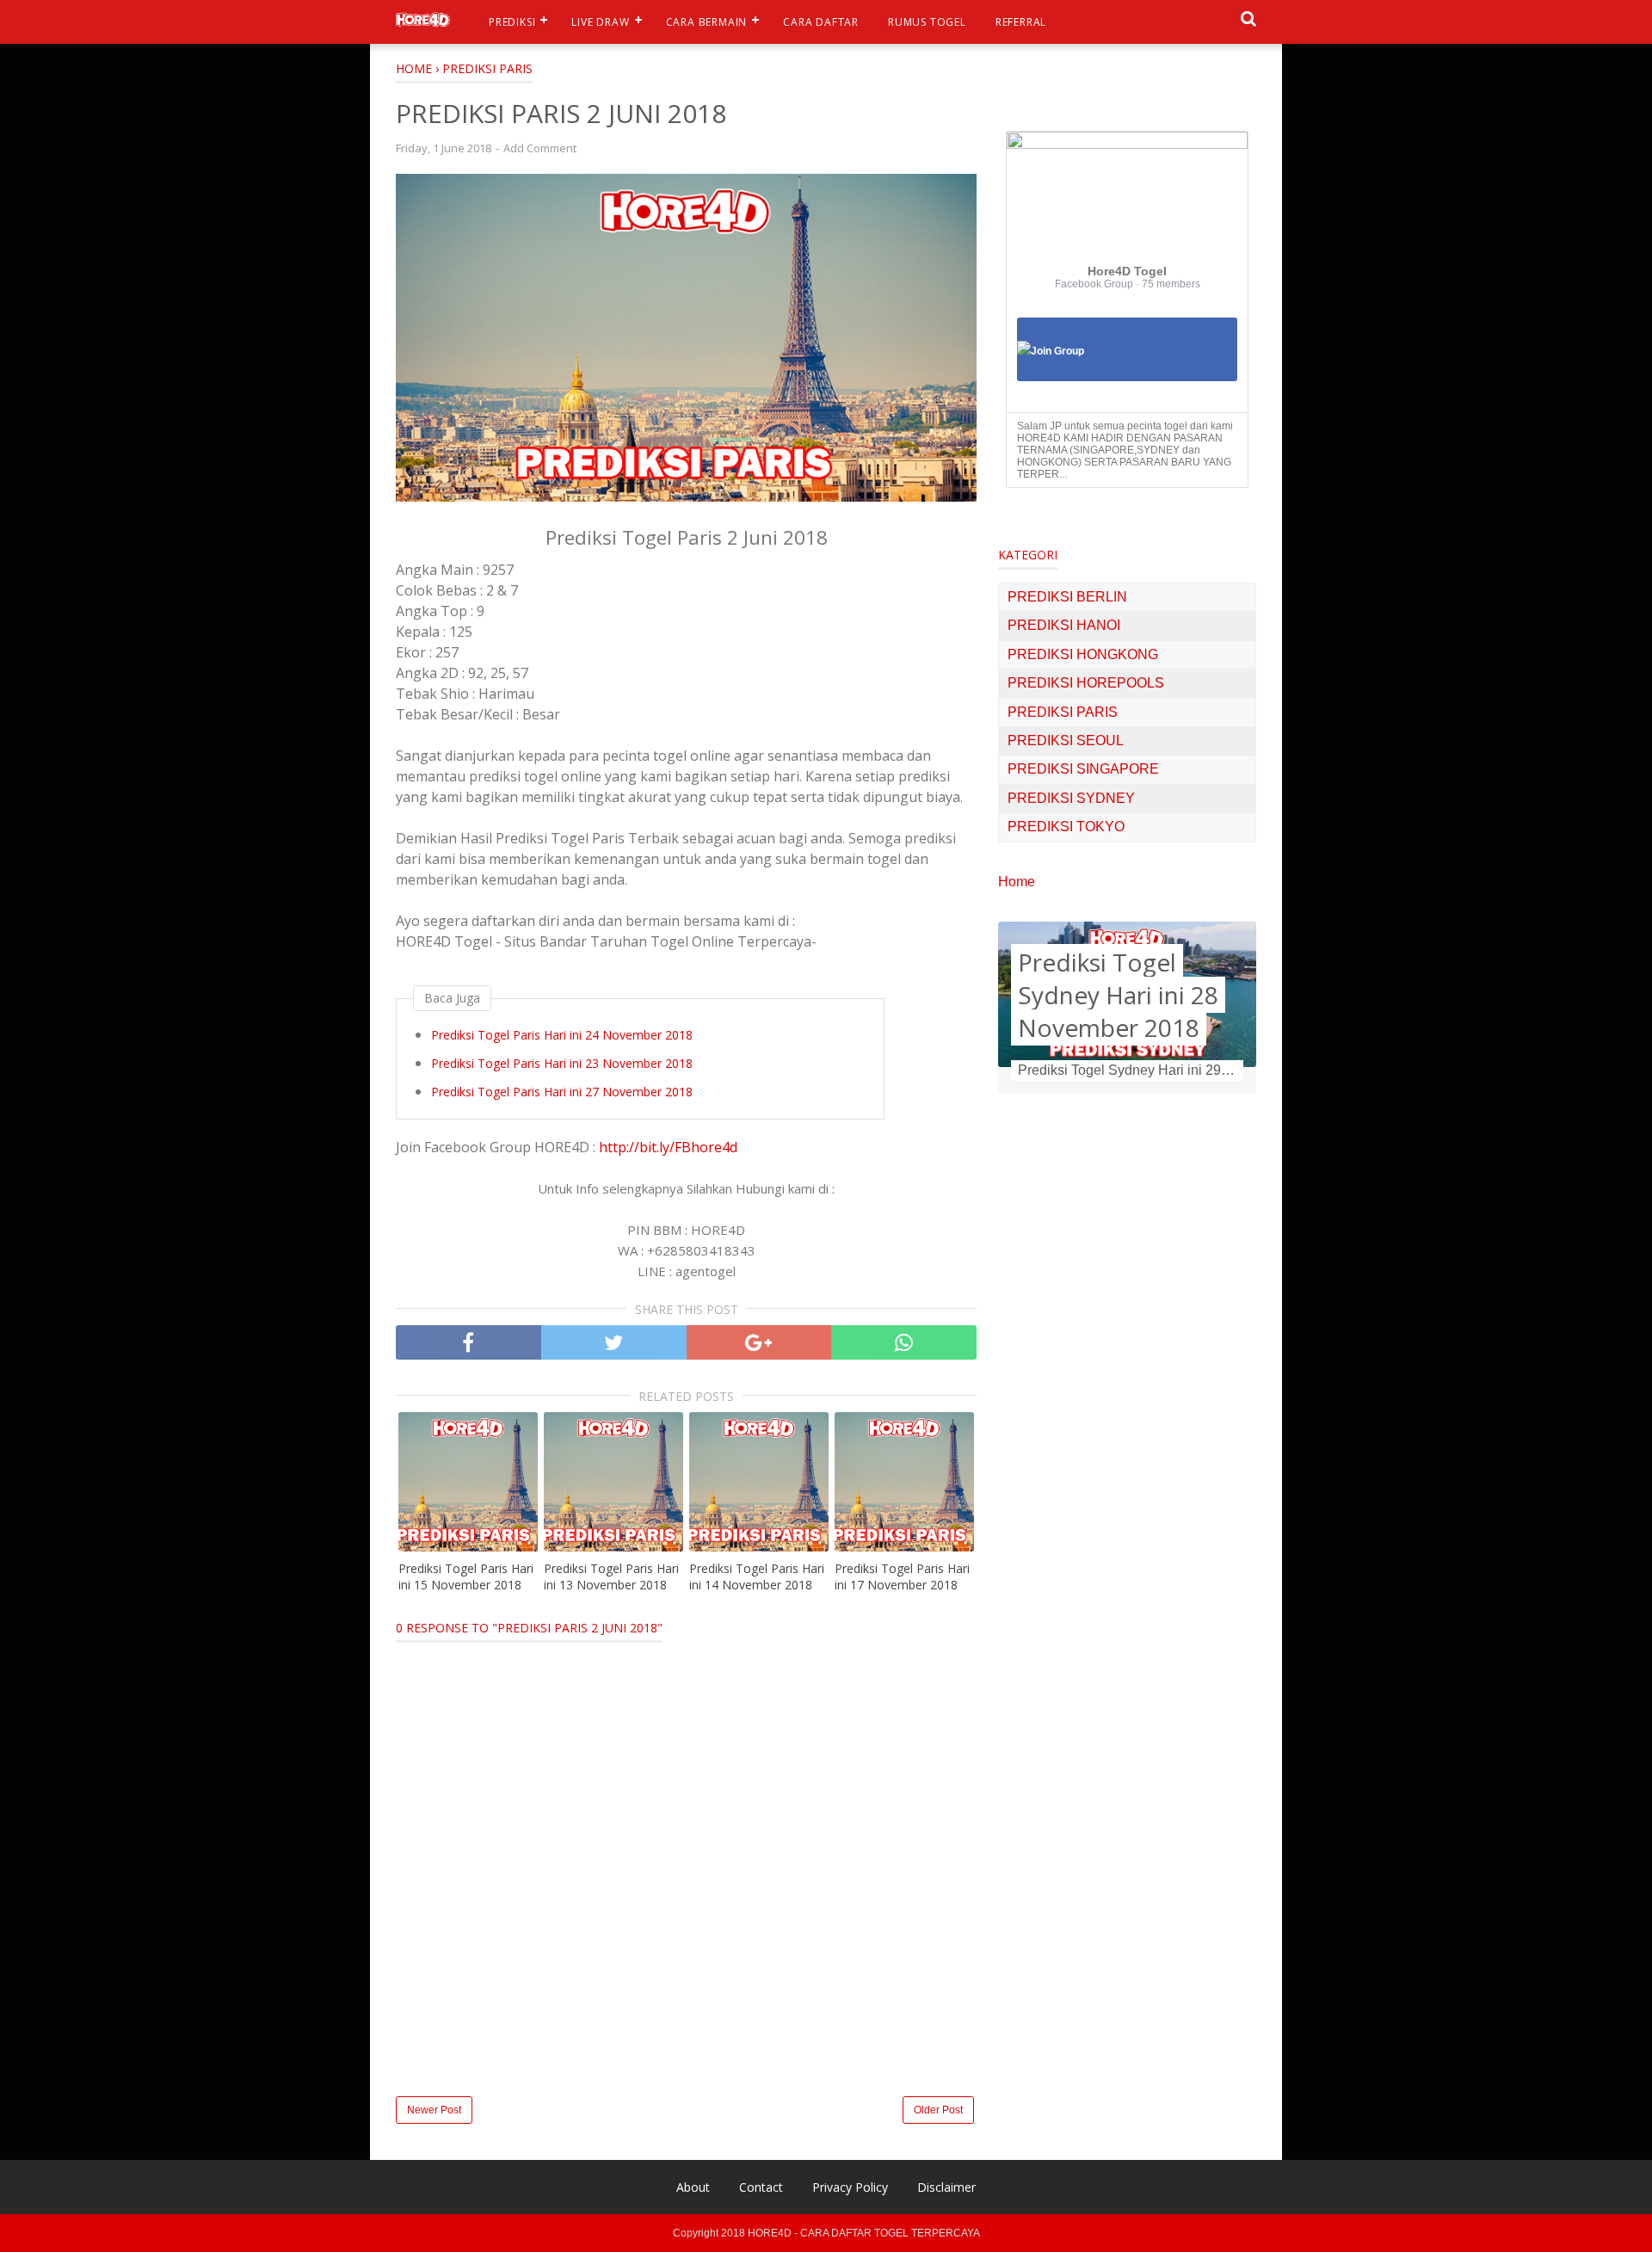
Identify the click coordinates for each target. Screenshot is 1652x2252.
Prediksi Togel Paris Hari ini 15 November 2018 (466, 1577)
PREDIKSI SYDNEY (1071, 798)
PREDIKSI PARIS (1063, 712)
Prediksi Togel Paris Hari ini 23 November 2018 (562, 1063)
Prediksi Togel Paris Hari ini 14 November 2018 (757, 1577)
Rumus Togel (927, 22)
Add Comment (540, 148)
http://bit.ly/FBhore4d (668, 1147)
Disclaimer (946, 2187)
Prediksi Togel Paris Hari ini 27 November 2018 (562, 1092)
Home (1017, 882)
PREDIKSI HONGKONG (1083, 654)
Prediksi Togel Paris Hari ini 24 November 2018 (562, 1035)
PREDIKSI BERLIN (1067, 597)
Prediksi (512, 22)
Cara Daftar (821, 22)
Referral (1021, 22)
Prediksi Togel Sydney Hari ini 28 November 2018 (1118, 995)
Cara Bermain (707, 22)
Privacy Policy (850, 2187)
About (693, 2187)
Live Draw (600, 22)
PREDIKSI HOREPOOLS (1086, 683)
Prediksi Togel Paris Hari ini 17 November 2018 (902, 1577)
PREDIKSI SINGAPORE (1083, 769)
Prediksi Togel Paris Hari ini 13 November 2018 (611, 1577)
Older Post (938, 2110)
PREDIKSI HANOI (1064, 625)
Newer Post (434, 2110)
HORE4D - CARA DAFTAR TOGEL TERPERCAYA (864, 2233)
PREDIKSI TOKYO (1066, 827)
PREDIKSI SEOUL (1066, 740)
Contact (761, 2187)
